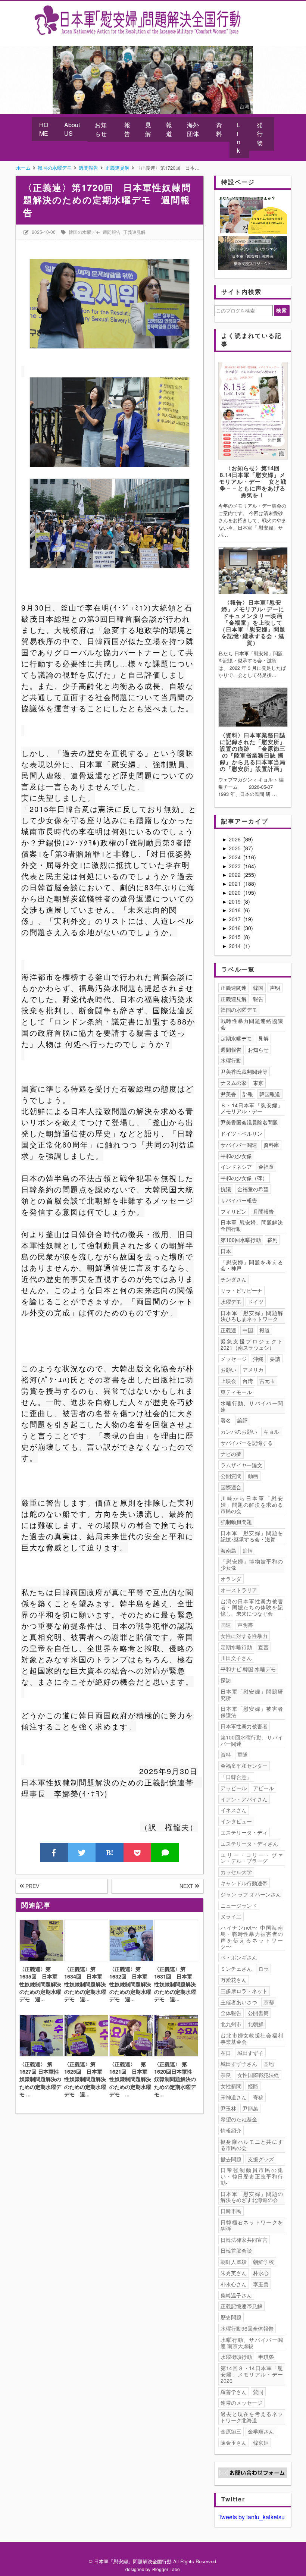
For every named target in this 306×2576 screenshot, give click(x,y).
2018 (235, 910)
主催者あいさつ (239, 2002)
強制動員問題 (236, 1522)
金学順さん (261, 2431)
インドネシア (236, 1167)
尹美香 (228, 1094)
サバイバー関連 (239, 1145)
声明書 (245, 1625)
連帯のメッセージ (241, 2403)
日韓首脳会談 (236, 2250)
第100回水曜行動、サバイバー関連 (252, 1740)
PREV (32, 1886)
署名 (226, 1420)
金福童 (266, 1167)
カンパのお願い (239, 1431)
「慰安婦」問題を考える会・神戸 (252, 1265)
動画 (253, 1476)
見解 (148, 129)
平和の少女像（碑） (244, 1178)
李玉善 (261, 2284)
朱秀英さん (234, 2273)
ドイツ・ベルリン (241, 1133)
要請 (275, 1359)
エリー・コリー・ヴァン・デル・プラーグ (252, 1858)
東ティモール (236, 1392)
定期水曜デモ (236, 1038)
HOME (44, 129)
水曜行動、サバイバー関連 (252, 1406)
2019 (235, 901)
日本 (226, 1251)
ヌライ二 (231, 1916)
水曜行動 (231, 1060)
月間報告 (263, 1211)
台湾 (248, 1381)
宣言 (263, 1647)
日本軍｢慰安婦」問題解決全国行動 (252, 1225)
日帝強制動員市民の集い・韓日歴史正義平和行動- (252, 2176)
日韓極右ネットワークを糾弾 (252, 2225)
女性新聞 (231, 2086)
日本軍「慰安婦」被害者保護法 (252, 1712)
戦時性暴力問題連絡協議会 (252, 1024)
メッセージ (234, 1359)
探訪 (226, 1680)
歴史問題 (231, 2317)
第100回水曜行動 (241, 1240)
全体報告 (231, 2013)
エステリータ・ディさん (249, 1844)
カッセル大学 (236, 1872)
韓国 (258, 988)
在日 (226, 2053)
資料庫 (271, 1145)
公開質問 (231, 1476)
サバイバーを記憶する (247, 1443)
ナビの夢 (231, 1454)
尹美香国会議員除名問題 (249, 1122)
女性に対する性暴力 (244, 1636)
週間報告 (112, 232)
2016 (235, 928)
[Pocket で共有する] (138, 1852)
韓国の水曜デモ (84, 232)
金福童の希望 (253, 1189)
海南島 (228, 1550)
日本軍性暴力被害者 (244, 1726)
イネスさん (234, 1810)
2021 (235, 884)
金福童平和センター (244, 1766)
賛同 (258, 2392)
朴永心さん (234, 2284)
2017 (235, 919)
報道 (169, 129)
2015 (235, 937)
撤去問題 (231, 2159)
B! (110, 1852)
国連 (226, 1625)
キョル (271, 1431)
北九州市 (231, 2024)
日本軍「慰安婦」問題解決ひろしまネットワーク (252, 1316)
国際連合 (231, 1487)
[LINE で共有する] (165, 1852)
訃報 (248, 1094)
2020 (235, 892)
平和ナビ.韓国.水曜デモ (248, 1669)
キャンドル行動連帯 (244, 1883)
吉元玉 (267, 1381)
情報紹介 (231, 2130)
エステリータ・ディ (244, 1832)
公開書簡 (258, 2013)
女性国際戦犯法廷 (258, 2075)
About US (72, 129)
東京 (258, 1083)
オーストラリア (239, 1590)
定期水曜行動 (236, 1647)
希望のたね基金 (239, 2119)
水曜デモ (231, 1302)
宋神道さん (234, 2097)
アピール (263, 1788)
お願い (228, 1369)
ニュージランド (239, 1905)
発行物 (260, 134)
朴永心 (261, 2273)
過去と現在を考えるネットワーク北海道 (252, 2417)
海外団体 (193, 129)
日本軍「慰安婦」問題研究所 (252, 1695)
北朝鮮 (256, 2024)
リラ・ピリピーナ (241, 1290)
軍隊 (243, 1754)
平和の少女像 (236, 1156)
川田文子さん (236, 1658)
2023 (235, 866)
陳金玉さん (234, 2442)
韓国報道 (270, 1094)
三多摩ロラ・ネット (244, 1991)
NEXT (187, 1886)
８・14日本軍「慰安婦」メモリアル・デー (252, 1108)
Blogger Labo (166, 2569)
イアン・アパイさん (244, 1799)
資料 (219, 129)
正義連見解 (134, 232)
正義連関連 (234, 988)
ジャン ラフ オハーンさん (251, 1894)
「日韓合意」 (236, 1777)
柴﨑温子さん (236, 2295)
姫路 (253, 2086)
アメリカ (253, 1369)
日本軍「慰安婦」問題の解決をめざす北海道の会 (252, 2197)
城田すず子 (250, 2053)
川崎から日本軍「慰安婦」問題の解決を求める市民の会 (252, 1505)
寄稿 (258, 2097)
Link (239, 138)
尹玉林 (228, 2108)
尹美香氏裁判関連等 (244, 1071)
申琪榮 (266, 2357)
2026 (235, 839)
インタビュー (236, 1821)
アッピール (234, 1788)
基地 (269, 2064)
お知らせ (101, 129)
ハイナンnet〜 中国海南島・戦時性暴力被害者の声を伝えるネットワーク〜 (252, 1937)
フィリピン (234, 1211)
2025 (235, 848)
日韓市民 (231, 2211)
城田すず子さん (239, 2064)
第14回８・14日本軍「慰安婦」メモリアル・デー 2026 (253, 2374)
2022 (235, 875)
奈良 (226, 2075)
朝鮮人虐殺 (234, 2262)
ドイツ (256, 1302)
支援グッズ (261, 2159)
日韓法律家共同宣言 (244, 2240)
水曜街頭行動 (236, 2357)
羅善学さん (234, 2392)
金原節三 (231, 2431)
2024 (235, 857)
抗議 (226, 1189)
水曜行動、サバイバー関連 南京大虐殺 (252, 2343)
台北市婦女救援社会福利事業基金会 (252, 2038)
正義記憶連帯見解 (241, 2306)
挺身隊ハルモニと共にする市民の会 (252, 2145)
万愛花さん (234, 1980)
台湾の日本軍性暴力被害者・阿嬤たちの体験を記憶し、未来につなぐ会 (252, 1607)
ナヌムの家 (234, 1083)
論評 (243, 1420)
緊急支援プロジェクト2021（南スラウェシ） (252, 1344)
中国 (248, 1330)
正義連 (228, 1330)
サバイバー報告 (239, 1200)
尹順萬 (250, 2108)
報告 (127, 129)
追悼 (248, 1550)
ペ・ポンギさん (239, 1957)
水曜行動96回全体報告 (247, 2328)
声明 (275, 988)
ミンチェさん (236, 1968)
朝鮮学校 (263, 2262)
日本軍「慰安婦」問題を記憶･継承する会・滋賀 (252, 1536)
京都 (269, 2002)
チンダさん (234, 1279)
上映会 (228, 1381)
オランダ (231, 1579)
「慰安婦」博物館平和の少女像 (252, 1564)
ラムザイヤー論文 (241, 1465)
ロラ (263, 1968)
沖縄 (258, 1359)
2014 (235, 946)
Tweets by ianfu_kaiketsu (252, 2517)
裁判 (272, 1240)
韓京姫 (261, 2442)
